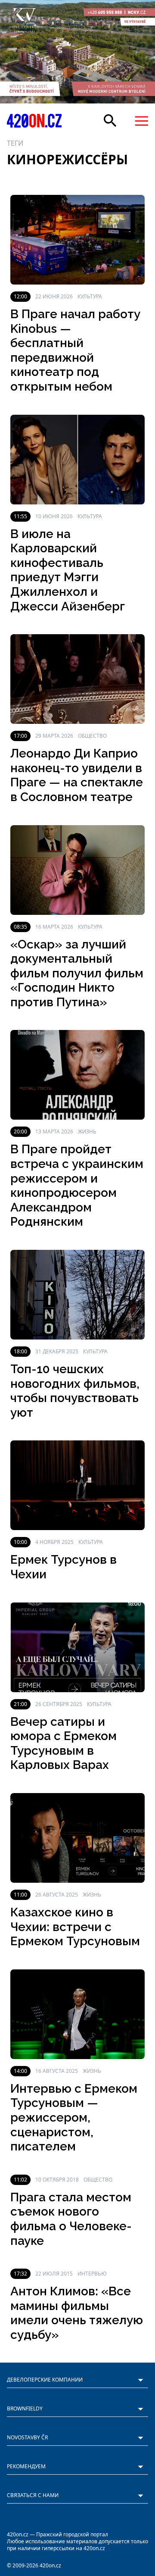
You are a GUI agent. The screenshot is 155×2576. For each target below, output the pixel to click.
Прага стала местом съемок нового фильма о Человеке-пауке (71, 2219)
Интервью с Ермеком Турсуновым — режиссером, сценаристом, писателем (74, 2117)
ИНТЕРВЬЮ (92, 2274)
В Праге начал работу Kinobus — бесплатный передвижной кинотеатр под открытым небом (75, 350)
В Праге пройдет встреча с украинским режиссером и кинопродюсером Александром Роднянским (77, 1185)
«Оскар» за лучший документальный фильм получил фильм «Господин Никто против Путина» (77, 973)
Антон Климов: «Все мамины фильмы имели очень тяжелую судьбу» (77, 2313)
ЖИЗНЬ (87, 1131)
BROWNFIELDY (25, 2409)
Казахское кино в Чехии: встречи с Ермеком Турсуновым (75, 1927)
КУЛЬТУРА (90, 296)
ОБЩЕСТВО (92, 736)
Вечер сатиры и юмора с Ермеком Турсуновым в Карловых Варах (64, 1743)
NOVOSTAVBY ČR (27, 2437)
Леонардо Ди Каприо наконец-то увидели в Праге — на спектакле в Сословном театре (77, 775)
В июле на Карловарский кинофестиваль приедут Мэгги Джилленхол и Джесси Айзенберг (68, 570)
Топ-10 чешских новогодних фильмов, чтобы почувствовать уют (75, 1391)
